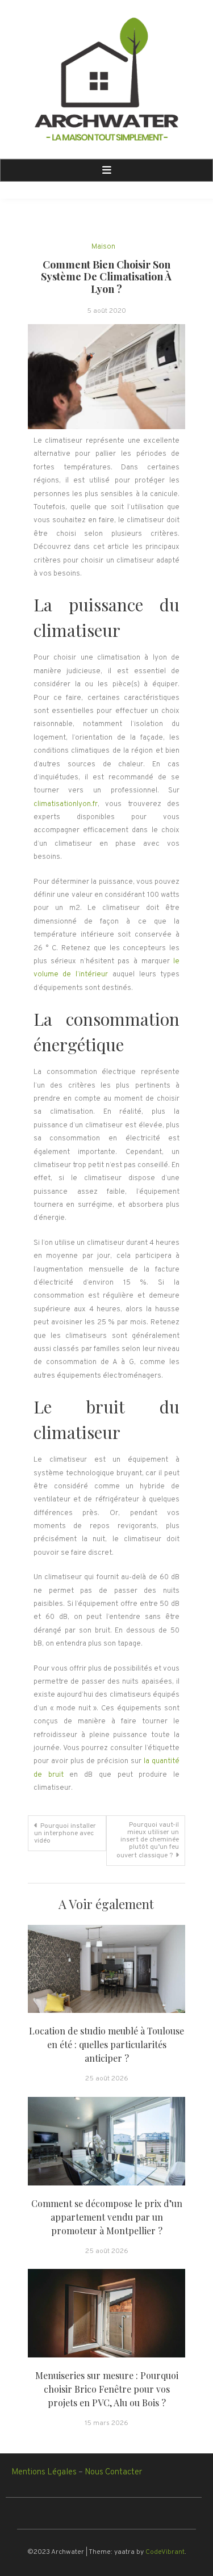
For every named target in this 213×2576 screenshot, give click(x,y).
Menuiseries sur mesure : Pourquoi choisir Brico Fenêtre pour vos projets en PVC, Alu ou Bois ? (107, 2389)
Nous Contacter (113, 2472)
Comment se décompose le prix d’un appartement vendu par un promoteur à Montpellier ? (107, 2217)
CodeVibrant (165, 2552)
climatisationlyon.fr (66, 804)
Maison (103, 247)
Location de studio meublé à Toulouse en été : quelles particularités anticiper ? (106, 2044)
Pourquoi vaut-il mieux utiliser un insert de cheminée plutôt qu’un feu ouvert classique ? (148, 1840)
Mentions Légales (44, 2472)
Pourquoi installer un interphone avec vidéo (65, 1834)
